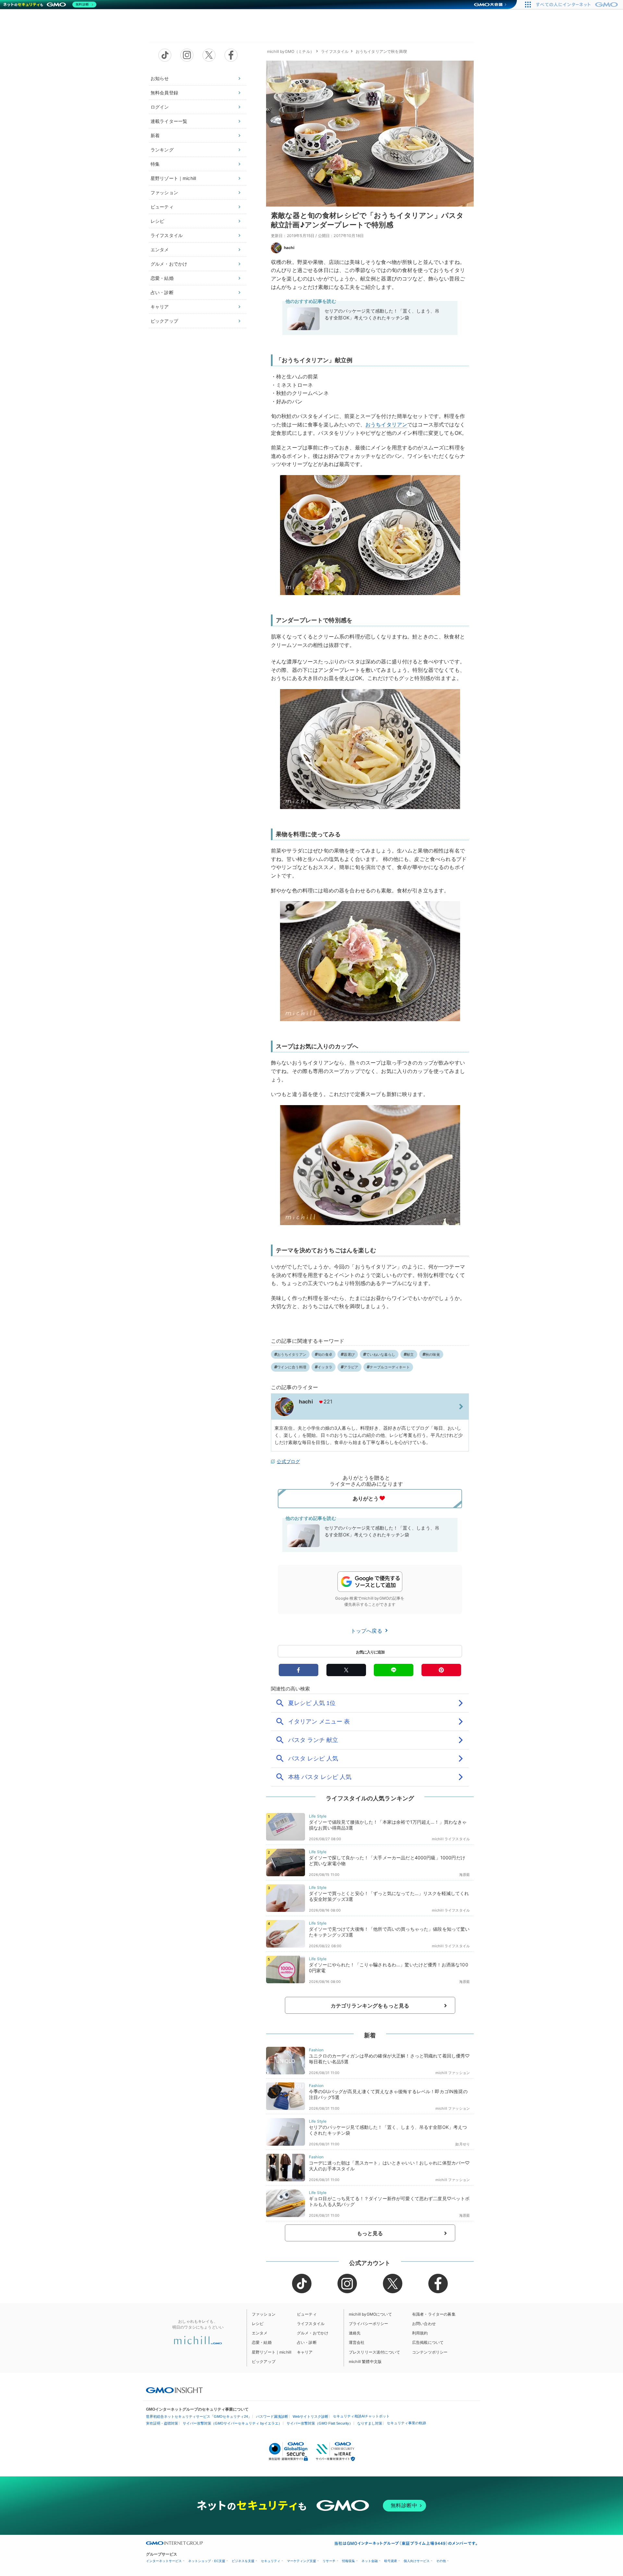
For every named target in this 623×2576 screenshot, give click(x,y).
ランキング (162, 150)
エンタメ (160, 250)
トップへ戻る (367, 1631)
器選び (349, 1354)
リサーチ (329, 2561)
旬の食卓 (325, 1354)
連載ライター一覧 (169, 121)
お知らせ (160, 78)
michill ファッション (453, 2073)
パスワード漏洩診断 (272, 2416)
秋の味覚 (433, 1354)
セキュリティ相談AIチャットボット (361, 2416)
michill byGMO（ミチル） (291, 51)
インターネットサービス (164, 2561)
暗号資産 (391, 2561)
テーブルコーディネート (390, 1367)
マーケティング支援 (301, 2561)
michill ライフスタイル (451, 1839)
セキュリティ (271, 2561)
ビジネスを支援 (243, 2561)
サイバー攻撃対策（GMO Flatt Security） (320, 2423)
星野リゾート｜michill (173, 178)
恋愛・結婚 (162, 278)
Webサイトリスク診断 (311, 2416)
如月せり (463, 2144)
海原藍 (464, 1875)
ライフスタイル (167, 235)
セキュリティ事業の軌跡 (406, 2423)
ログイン (160, 107)
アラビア (351, 1367)
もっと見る (370, 2233)
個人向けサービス (417, 2561)
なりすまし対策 (370, 2423)
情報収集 (348, 2561)
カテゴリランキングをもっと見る (370, 2006)
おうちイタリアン (386, 424)
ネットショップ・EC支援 (207, 2561)
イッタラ (325, 1367)
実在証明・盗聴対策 (162, 2423)
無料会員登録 (164, 93)
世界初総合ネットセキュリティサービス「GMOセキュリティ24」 (199, 2416)
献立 (410, 1354)
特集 (155, 164)
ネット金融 (370, 2561)
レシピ (157, 221)
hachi (289, 248)
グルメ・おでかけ (169, 264)
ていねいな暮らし (381, 1354)
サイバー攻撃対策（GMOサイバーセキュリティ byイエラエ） (232, 2423)
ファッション (164, 192)
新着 (155, 135)
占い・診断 (162, 292)
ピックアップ (164, 321)
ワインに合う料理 (292, 1367)
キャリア (160, 307)
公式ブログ (288, 1461)
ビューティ (162, 207)
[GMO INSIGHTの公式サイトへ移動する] (174, 2390)
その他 (441, 2561)
